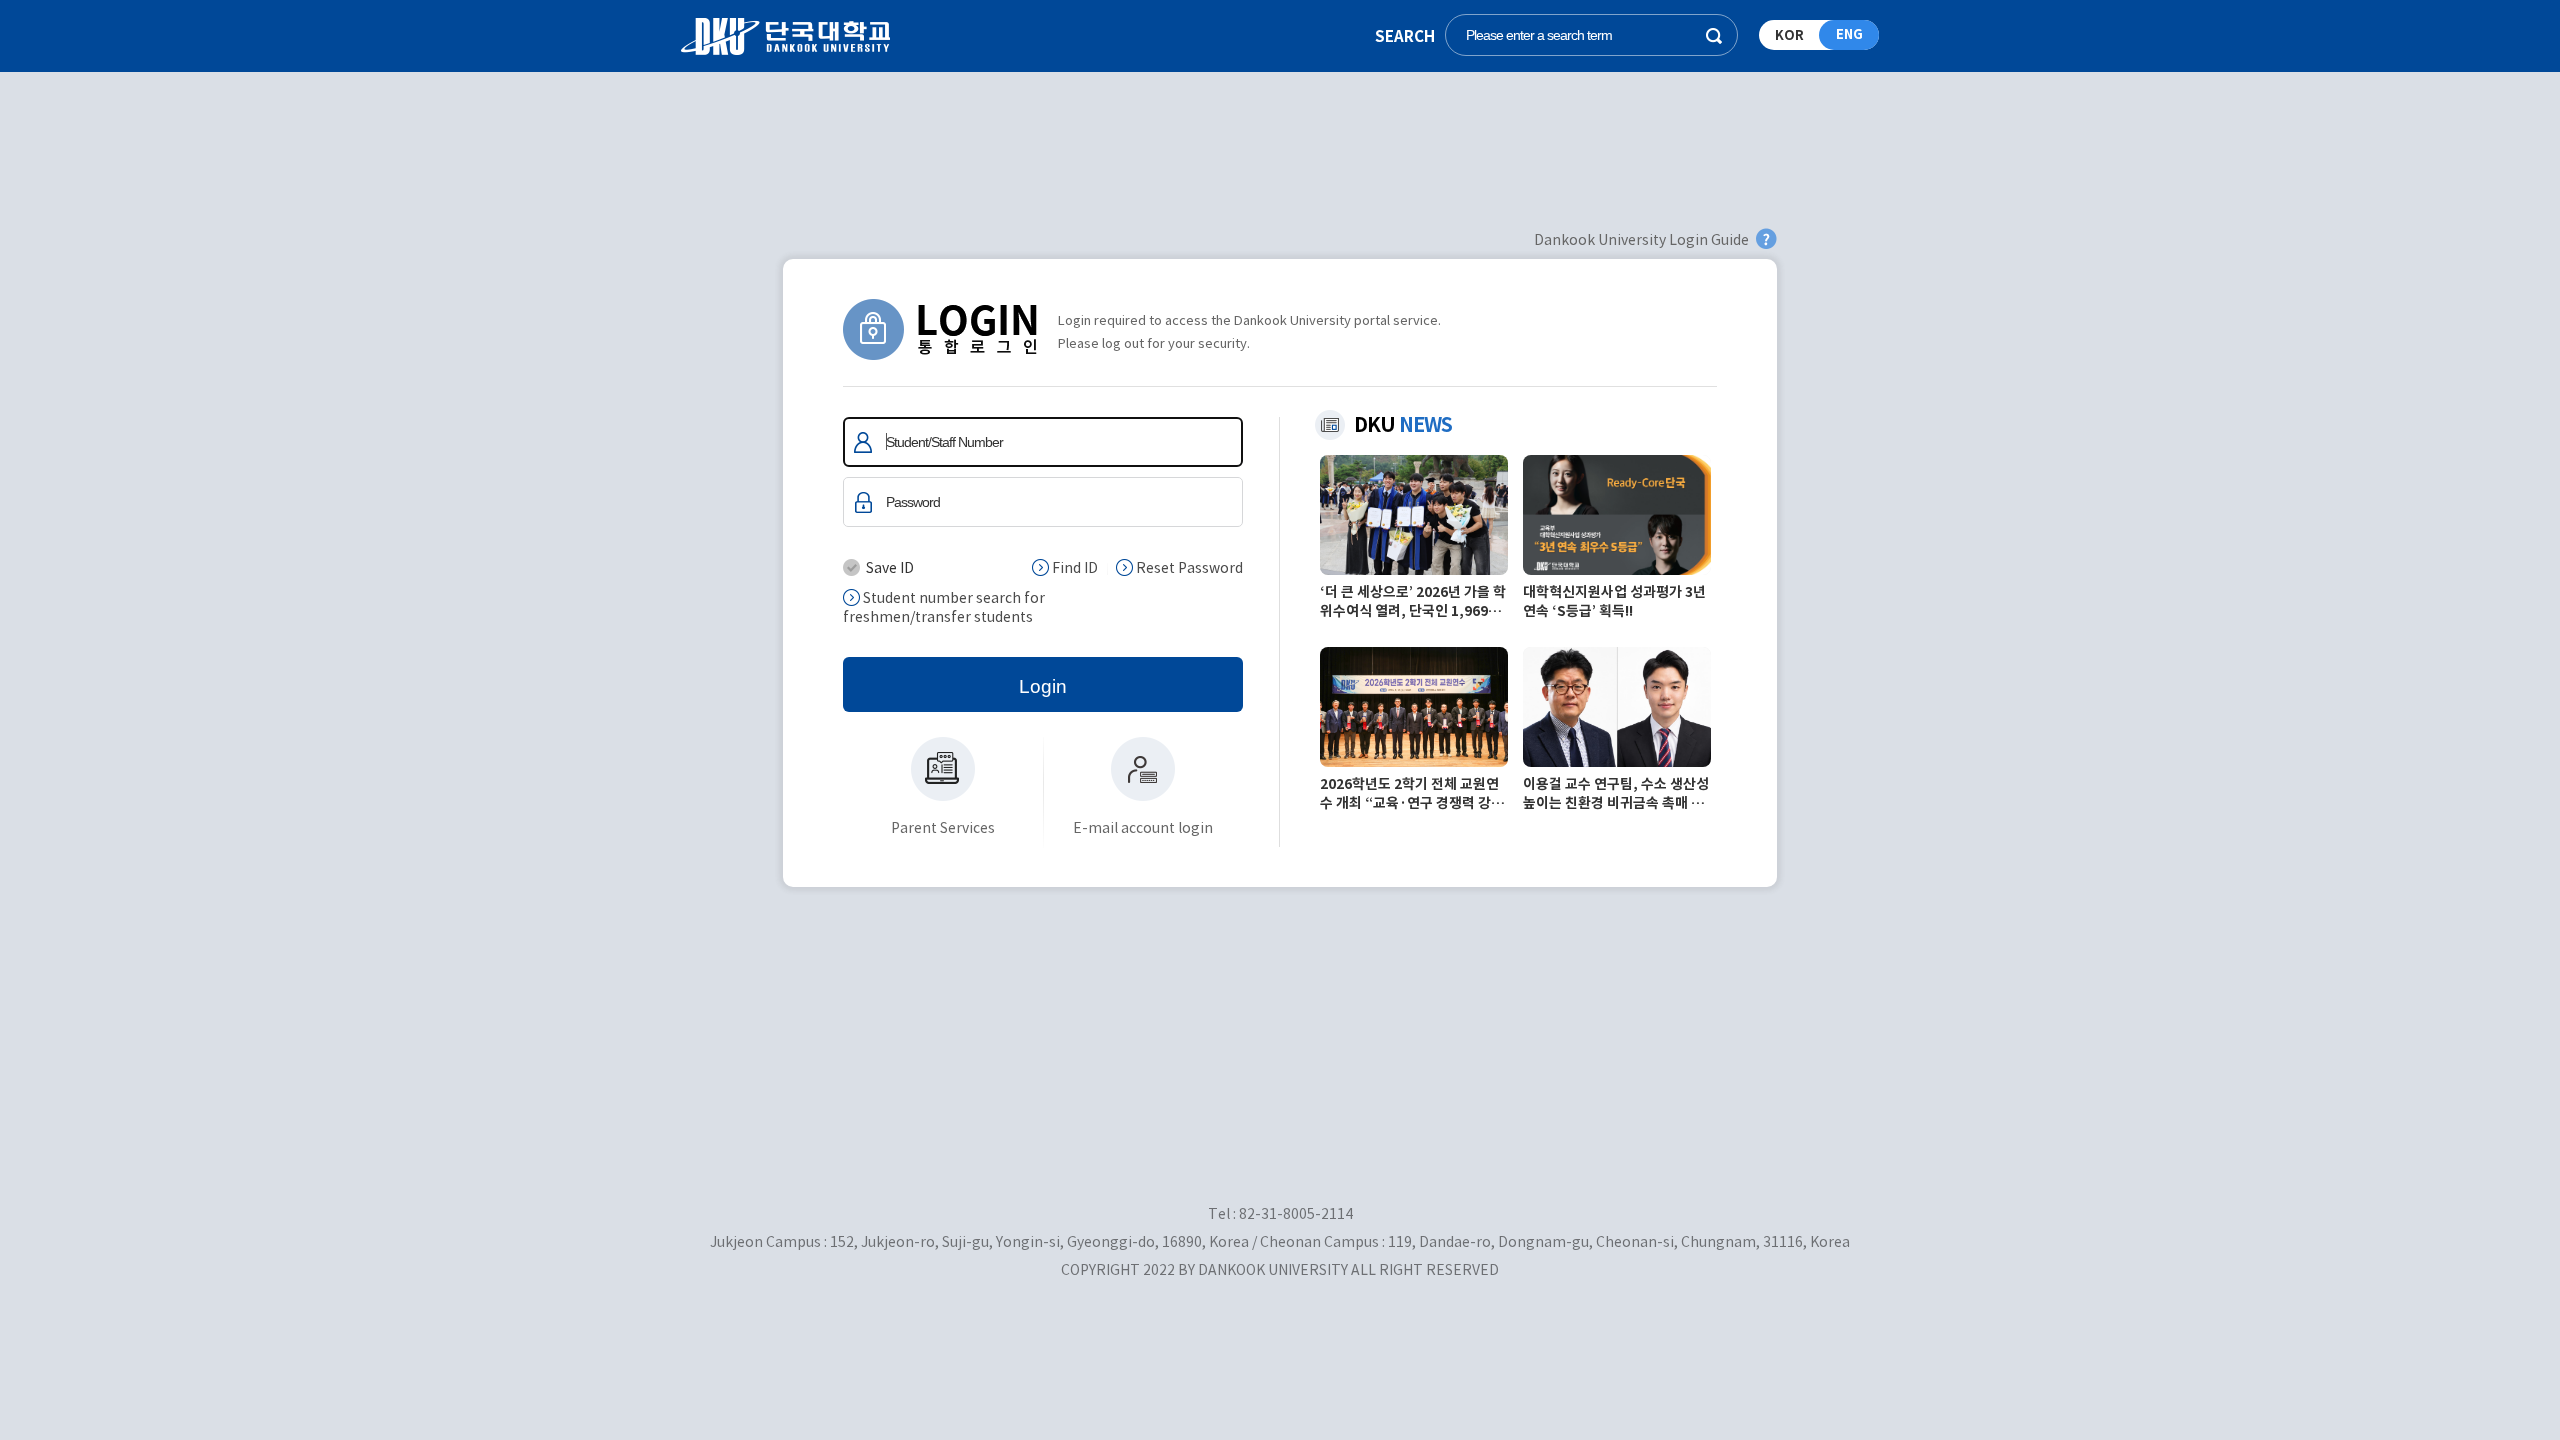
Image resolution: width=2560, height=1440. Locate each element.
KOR (1789, 35)
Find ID (1073, 568)
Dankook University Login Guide (1641, 240)
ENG (1849, 34)
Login (1043, 686)
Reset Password (1188, 568)
